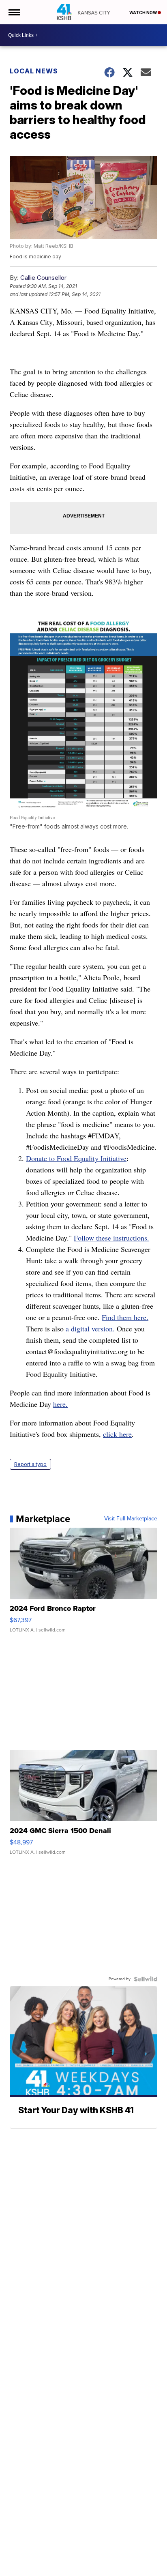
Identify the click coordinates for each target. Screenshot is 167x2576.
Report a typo (30, 1464)
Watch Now (143, 13)
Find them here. (125, 1317)
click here (117, 1434)
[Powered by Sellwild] (146, 1979)
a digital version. (90, 1329)
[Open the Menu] (14, 12)
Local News (34, 71)
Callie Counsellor (43, 278)
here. (60, 1404)
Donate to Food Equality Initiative (76, 1158)
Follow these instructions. (111, 1238)
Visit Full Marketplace (131, 1519)
